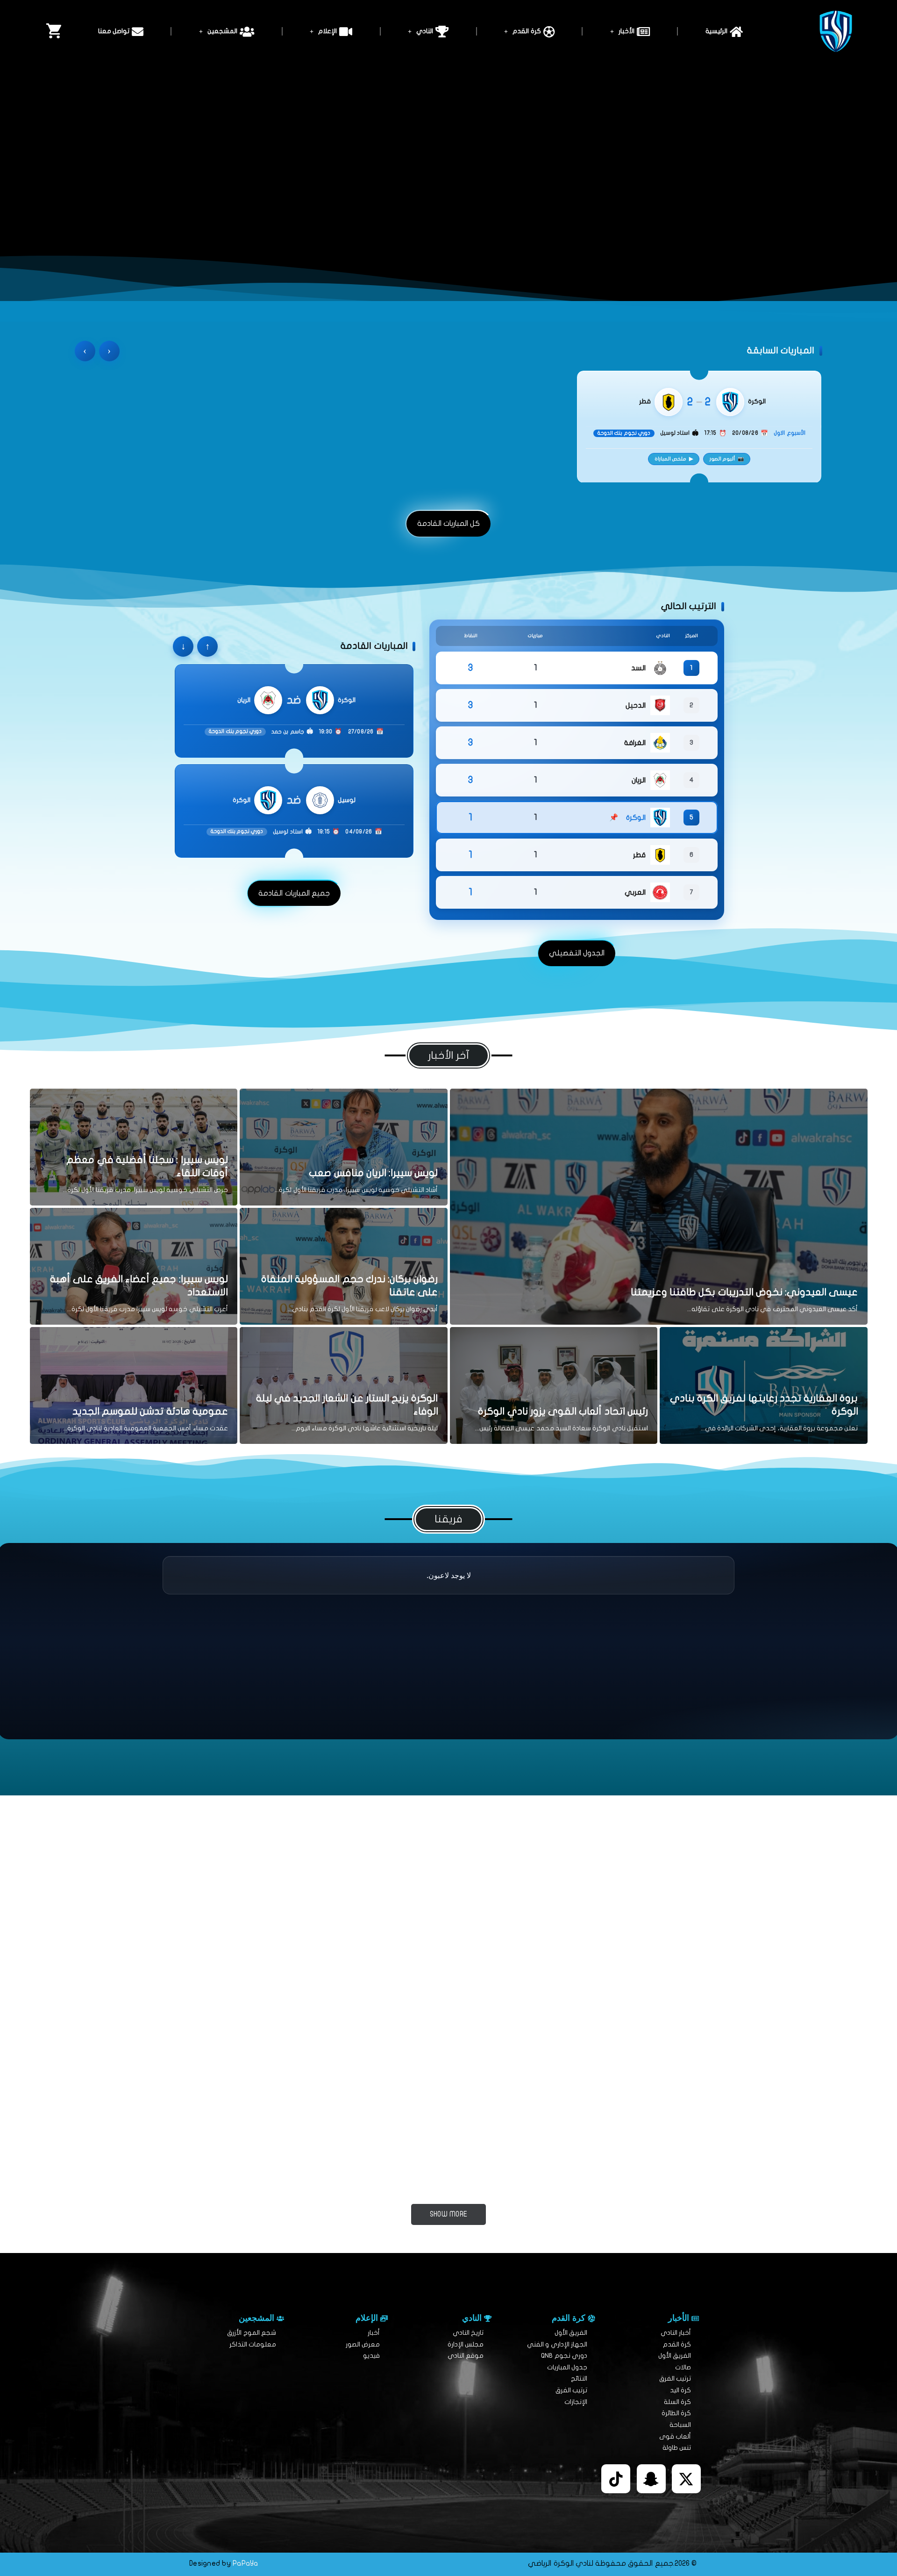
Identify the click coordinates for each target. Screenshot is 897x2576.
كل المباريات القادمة (449, 524)
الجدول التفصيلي (577, 953)
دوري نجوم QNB (564, 2356)
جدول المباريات (567, 2367)
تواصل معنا (114, 31)
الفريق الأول (675, 2356)
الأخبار (626, 31)
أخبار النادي (676, 2333)
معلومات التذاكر (253, 2344)
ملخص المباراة (674, 459)
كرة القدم (527, 31)
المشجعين (222, 31)
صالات (683, 2367)
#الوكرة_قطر (655, 2161)
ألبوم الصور (727, 459)
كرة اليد (680, 2390)
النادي (425, 31)
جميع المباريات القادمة (294, 893)
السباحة (680, 2425)
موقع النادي (466, 2356)
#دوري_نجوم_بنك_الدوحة (231, 2161)
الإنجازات (576, 2402)
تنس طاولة (677, 2448)
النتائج (579, 2379)
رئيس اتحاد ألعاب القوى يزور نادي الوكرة (563, 1411)
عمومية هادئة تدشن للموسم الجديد (150, 1411)
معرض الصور (363, 2344)
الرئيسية (716, 31)
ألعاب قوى (675, 2436)
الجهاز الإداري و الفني (557, 2344)
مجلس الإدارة (466, 2344)
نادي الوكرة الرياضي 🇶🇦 (87, 2246)
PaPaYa (246, 2563)
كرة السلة (677, 2402)
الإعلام (327, 31)
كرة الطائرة (676, 2413)
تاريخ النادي (468, 2333)
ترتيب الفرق (675, 2379)
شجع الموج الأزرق (252, 2333)
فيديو (371, 2356)
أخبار (374, 2333)
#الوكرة (385, 1989)
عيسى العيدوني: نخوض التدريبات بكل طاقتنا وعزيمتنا (744, 1292)
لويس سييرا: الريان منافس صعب (373, 1173)
